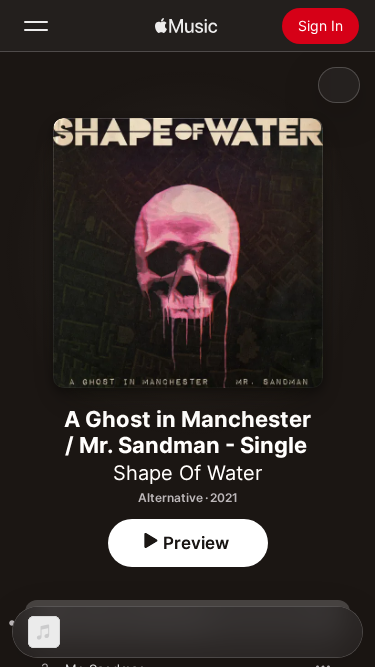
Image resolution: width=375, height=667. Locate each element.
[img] (186, 26)
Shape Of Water (187, 473)
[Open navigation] (36, 26)
